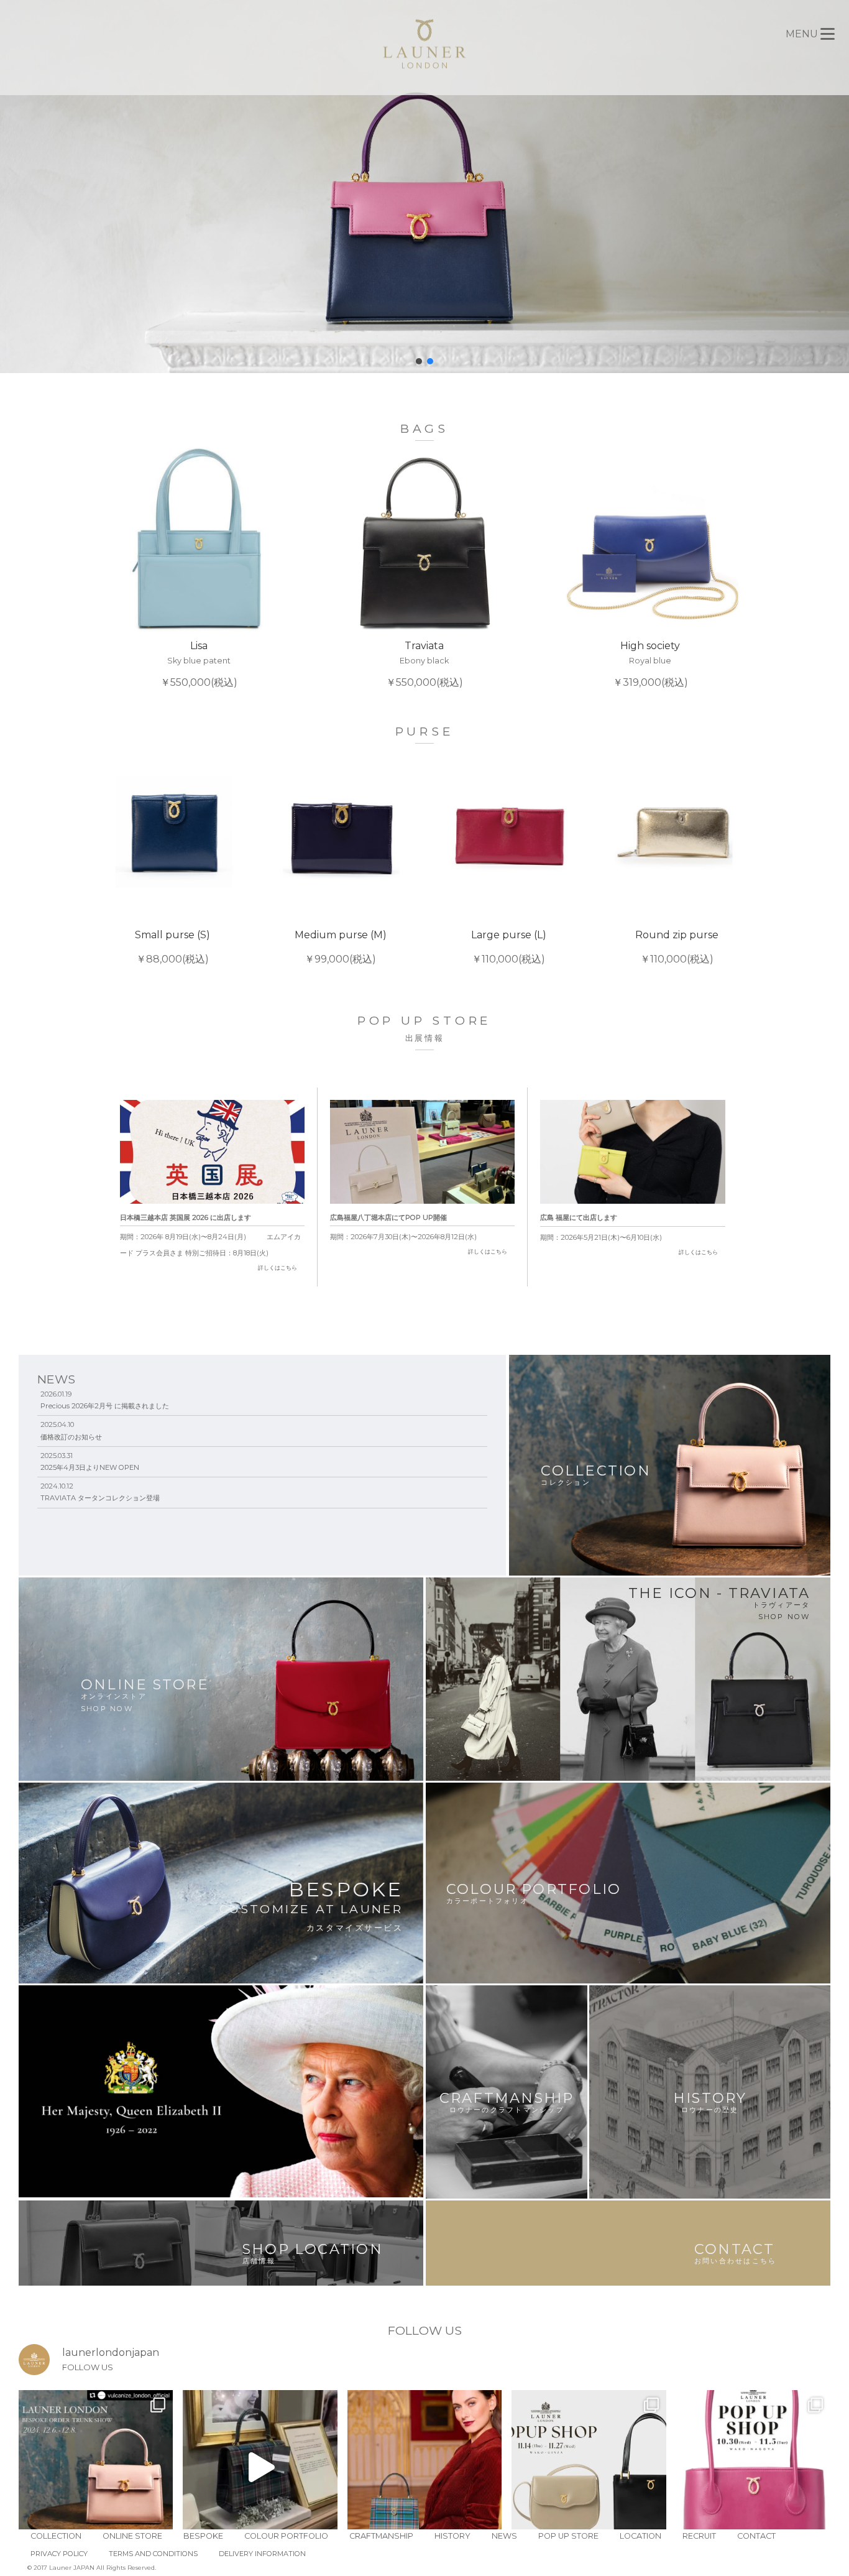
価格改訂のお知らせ (71, 1437)
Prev (105, 568)
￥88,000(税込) (172, 947)
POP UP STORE (568, 2536)
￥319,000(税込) (650, 664)
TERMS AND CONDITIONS (153, 2554)
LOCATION (640, 2536)
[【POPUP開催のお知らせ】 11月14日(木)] (589, 2467)
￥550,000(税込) (199, 664)
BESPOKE (203, 2536)
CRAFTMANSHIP (381, 2536)
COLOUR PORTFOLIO (286, 2536)
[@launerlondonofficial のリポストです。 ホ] (424, 2467)
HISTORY (452, 2536)
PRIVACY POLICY (59, 2554)
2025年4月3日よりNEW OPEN (90, 1467)
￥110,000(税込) (509, 947)
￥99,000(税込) (341, 947)
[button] (419, 361)
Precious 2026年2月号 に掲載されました (105, 1406)
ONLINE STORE (132, 2536)
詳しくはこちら (278, 1267)
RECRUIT (699, 2536)
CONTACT (756, 2536)
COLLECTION (56, 2536)
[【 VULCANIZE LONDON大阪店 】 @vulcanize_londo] (96, 2467)
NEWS (504, 2536)
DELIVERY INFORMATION (262, 2554)
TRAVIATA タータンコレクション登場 (100, 1498)
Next (744, 568)
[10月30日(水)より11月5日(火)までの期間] (753, 2467)
